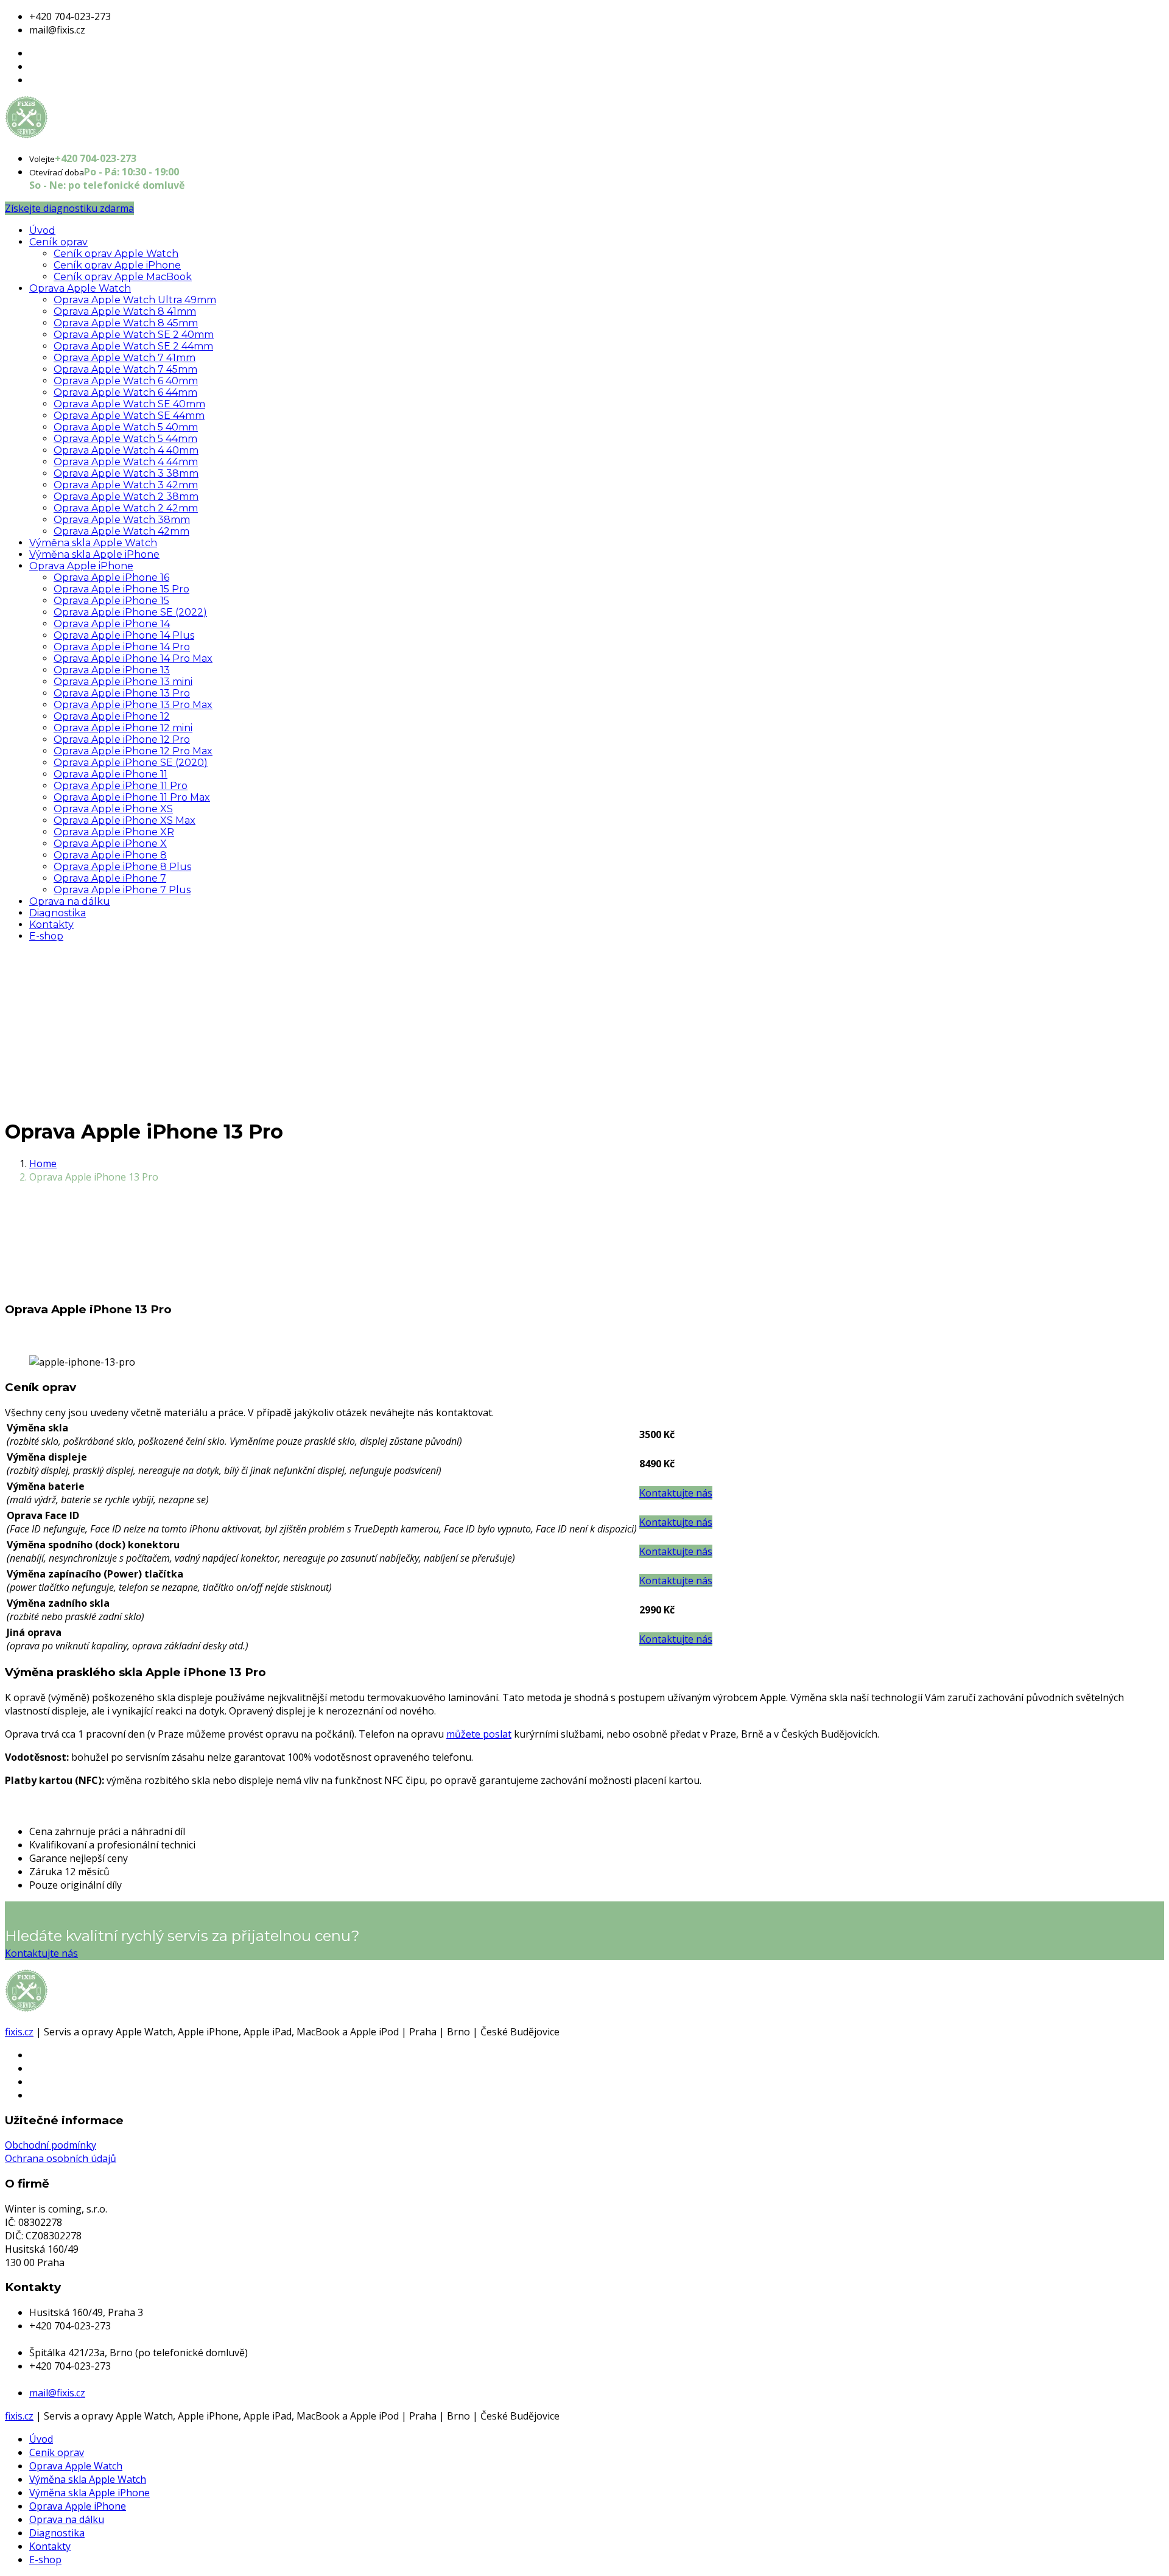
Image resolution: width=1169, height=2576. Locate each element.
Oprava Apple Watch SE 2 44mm (133, 346)
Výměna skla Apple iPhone (94, 554)
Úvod (42, 230)
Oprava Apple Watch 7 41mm (125, 358)
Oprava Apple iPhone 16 (111, 577)
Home (43, 1163)
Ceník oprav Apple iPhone (117, 265)
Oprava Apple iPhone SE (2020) (131, 763)
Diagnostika (58, 913)
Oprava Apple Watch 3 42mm (126, 485)
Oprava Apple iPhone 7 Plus (122, 890)
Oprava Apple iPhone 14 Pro (122, 647)
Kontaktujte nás (41, 1953)
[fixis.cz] (66, 135)
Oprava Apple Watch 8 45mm (126, 323)
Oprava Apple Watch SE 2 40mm (134, 335)
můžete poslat (479, 1734)
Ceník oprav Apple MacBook (123, 277)
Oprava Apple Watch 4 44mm (126, 462)
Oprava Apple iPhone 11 (111, 774)
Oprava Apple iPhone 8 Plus (122, 867)
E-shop (46, 936)
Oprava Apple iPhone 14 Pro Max (133, 658)
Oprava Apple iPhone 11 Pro (121, 786)
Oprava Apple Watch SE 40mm (129, 404)
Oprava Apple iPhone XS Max (125, 820)
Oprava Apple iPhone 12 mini (123, 728)
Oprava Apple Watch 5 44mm (125, 439)
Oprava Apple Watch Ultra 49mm (135, 300)
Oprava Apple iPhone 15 (111, 601)
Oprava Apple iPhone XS (113, 809)
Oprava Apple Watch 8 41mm (125, 311)
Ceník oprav (58, 242)
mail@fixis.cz (57, 2393)
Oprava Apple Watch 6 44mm (125, 392)
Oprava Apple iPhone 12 (112, 716)
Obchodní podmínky (51, 2145)
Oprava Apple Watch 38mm (122, 520)
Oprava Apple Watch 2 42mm (126, 508)
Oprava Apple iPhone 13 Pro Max (133, 705)
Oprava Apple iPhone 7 (110, 878)
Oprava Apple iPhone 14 (112, 624)
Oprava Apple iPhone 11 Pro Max (132, 797)
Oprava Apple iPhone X (110, 844)
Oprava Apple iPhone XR (114, 832)
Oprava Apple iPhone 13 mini (123, 682)
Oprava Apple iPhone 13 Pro (122, 693)
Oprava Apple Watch (80, 288)
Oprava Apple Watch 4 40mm (126, 450)
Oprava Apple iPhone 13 (112, 670)
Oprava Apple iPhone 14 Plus (124, 635)
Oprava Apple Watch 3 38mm (126, 473)
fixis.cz (19, 2032)
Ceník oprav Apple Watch (116, 254)
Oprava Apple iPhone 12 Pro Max (133, 751)
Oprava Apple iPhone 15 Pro (121, 589)
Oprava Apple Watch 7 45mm (125, 369)
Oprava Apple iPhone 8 (110, 855)
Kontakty (51, 925)
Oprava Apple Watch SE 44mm (129, 416)
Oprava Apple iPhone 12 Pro (122, 739)
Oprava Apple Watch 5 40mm (126, 427)
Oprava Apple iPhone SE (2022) (130, 612)
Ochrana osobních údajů (61, 2158)
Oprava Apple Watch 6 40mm (126, 381)
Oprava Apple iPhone (81, 566)
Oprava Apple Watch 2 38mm (126, 497)
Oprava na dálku (70, 901)
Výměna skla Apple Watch (93, 543)
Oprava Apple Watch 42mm (121, 531)
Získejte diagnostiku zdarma (69, 208)
